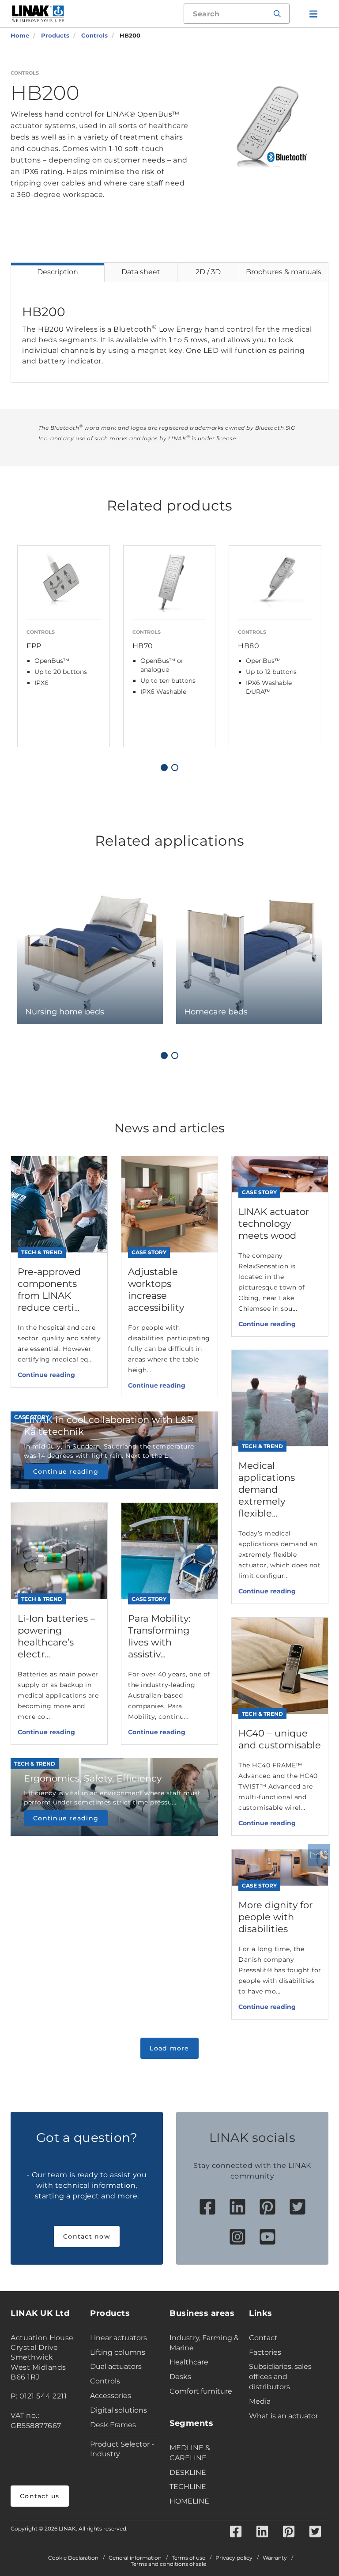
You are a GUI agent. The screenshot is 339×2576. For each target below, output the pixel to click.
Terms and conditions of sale (168, 2564)
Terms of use (188, 2558)
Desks (180, 2377)
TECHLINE (188, 2487)
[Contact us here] (319, 1855)
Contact (263, 2338)
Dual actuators (116, 2366)
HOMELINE (189, 2501)
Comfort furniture (201, 2391)
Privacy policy (234, 2558)
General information (135, 2558)
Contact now (87, 2236)
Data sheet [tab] (141, 272)
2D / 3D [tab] (208, 272)
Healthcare (189, 2362)
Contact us (40, 2496)
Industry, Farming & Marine (204, 2343)
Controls (105, 2381)
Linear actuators (119, 2338)
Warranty (275, 2558)
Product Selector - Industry (122, 2449)
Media (260, 2401)
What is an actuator (284, 2416)
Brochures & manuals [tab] (284, 272)
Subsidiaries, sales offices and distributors (280, 2377)
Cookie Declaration (73, 2558)
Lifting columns (118, 2352)
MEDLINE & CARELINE (190, 2453)
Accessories (111, 2396)
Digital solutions (119, 2410)
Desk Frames (113, 2425)
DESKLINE (188, 2472)
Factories (265, 2352)
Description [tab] (58, 272)
